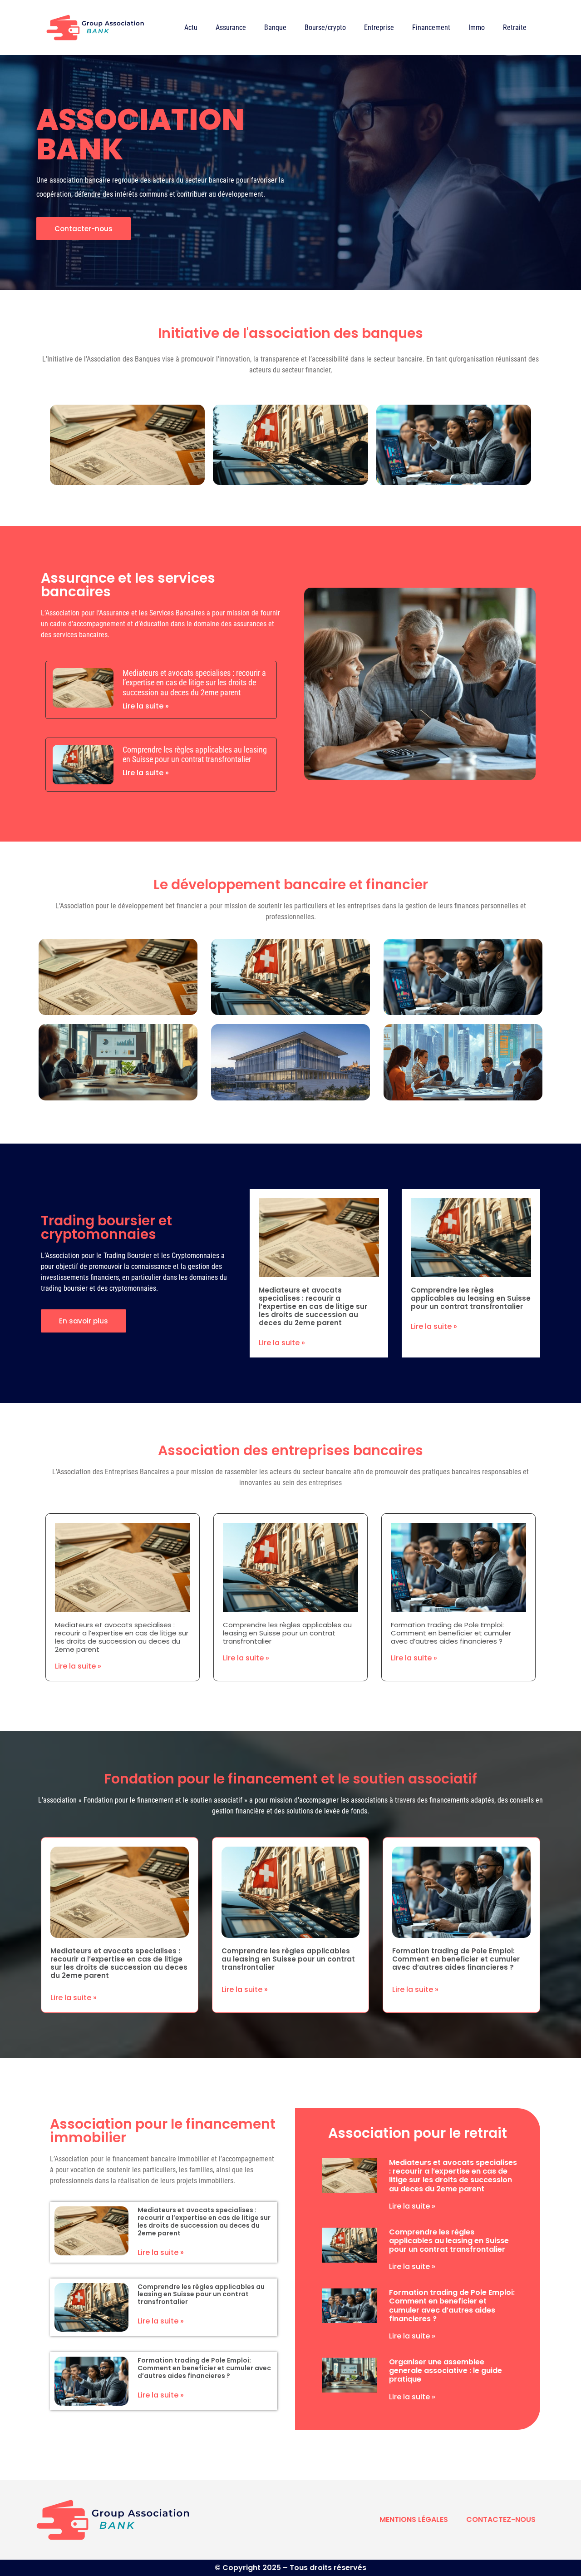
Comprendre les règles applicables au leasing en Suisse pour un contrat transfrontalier (195, 755)
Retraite (515, 27)
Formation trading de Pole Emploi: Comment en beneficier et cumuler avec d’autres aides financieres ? (451, 1633)
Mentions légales (414, 2519)
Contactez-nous (501, 2519)
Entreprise (379, 27)
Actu (191, 27)
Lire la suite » (146, 706)
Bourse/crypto (325, 27)
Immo (477, 27)
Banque (275, 27)
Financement (431, 27)
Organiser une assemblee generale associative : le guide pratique (446, 2370)
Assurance (231, 27)
